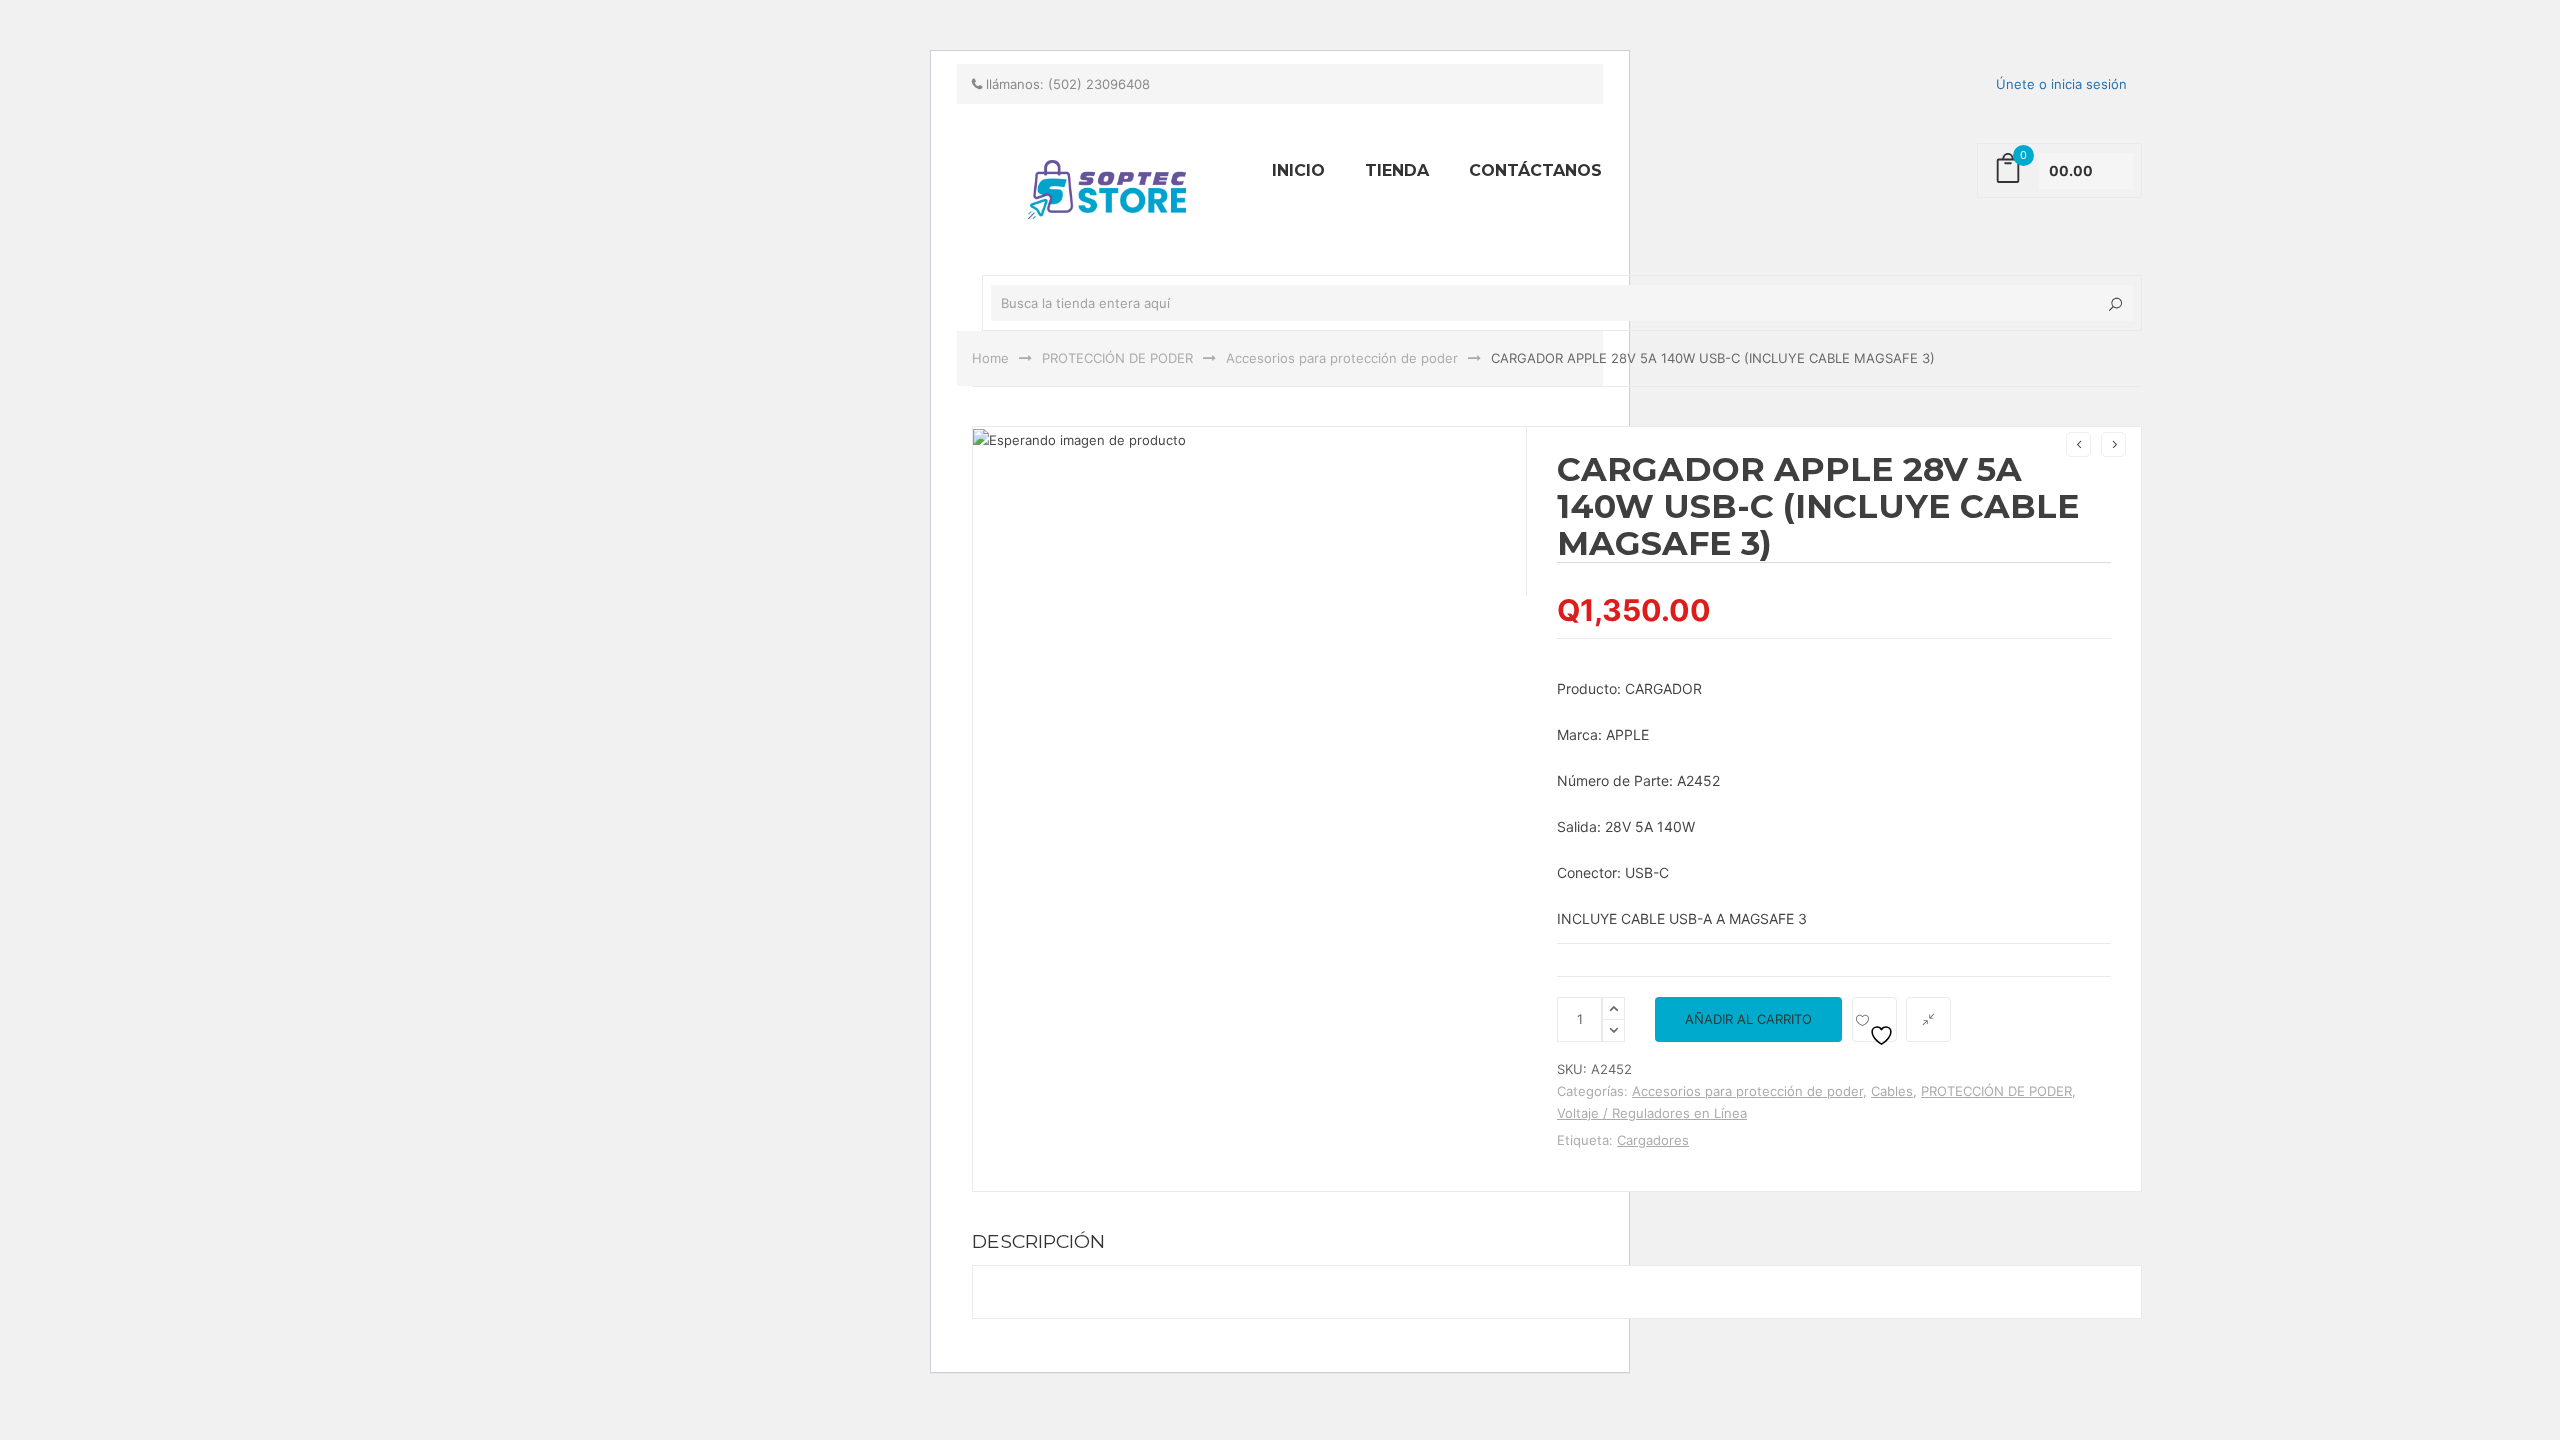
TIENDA (1397, 170)
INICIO (1298, 170)
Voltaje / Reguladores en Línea (1652, 1113)
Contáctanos (1535, 170)
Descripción (1038, 1241)
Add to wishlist (1874, 1019)
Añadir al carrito (1748, 1019)
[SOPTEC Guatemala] (830, 9)
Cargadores (1653, 1140)
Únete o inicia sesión (2061, 84)
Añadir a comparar (1928, 1019)
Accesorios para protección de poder (1342, 358)
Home (990, 358)
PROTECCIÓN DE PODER (1117, 358)
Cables (1892, 1091)
